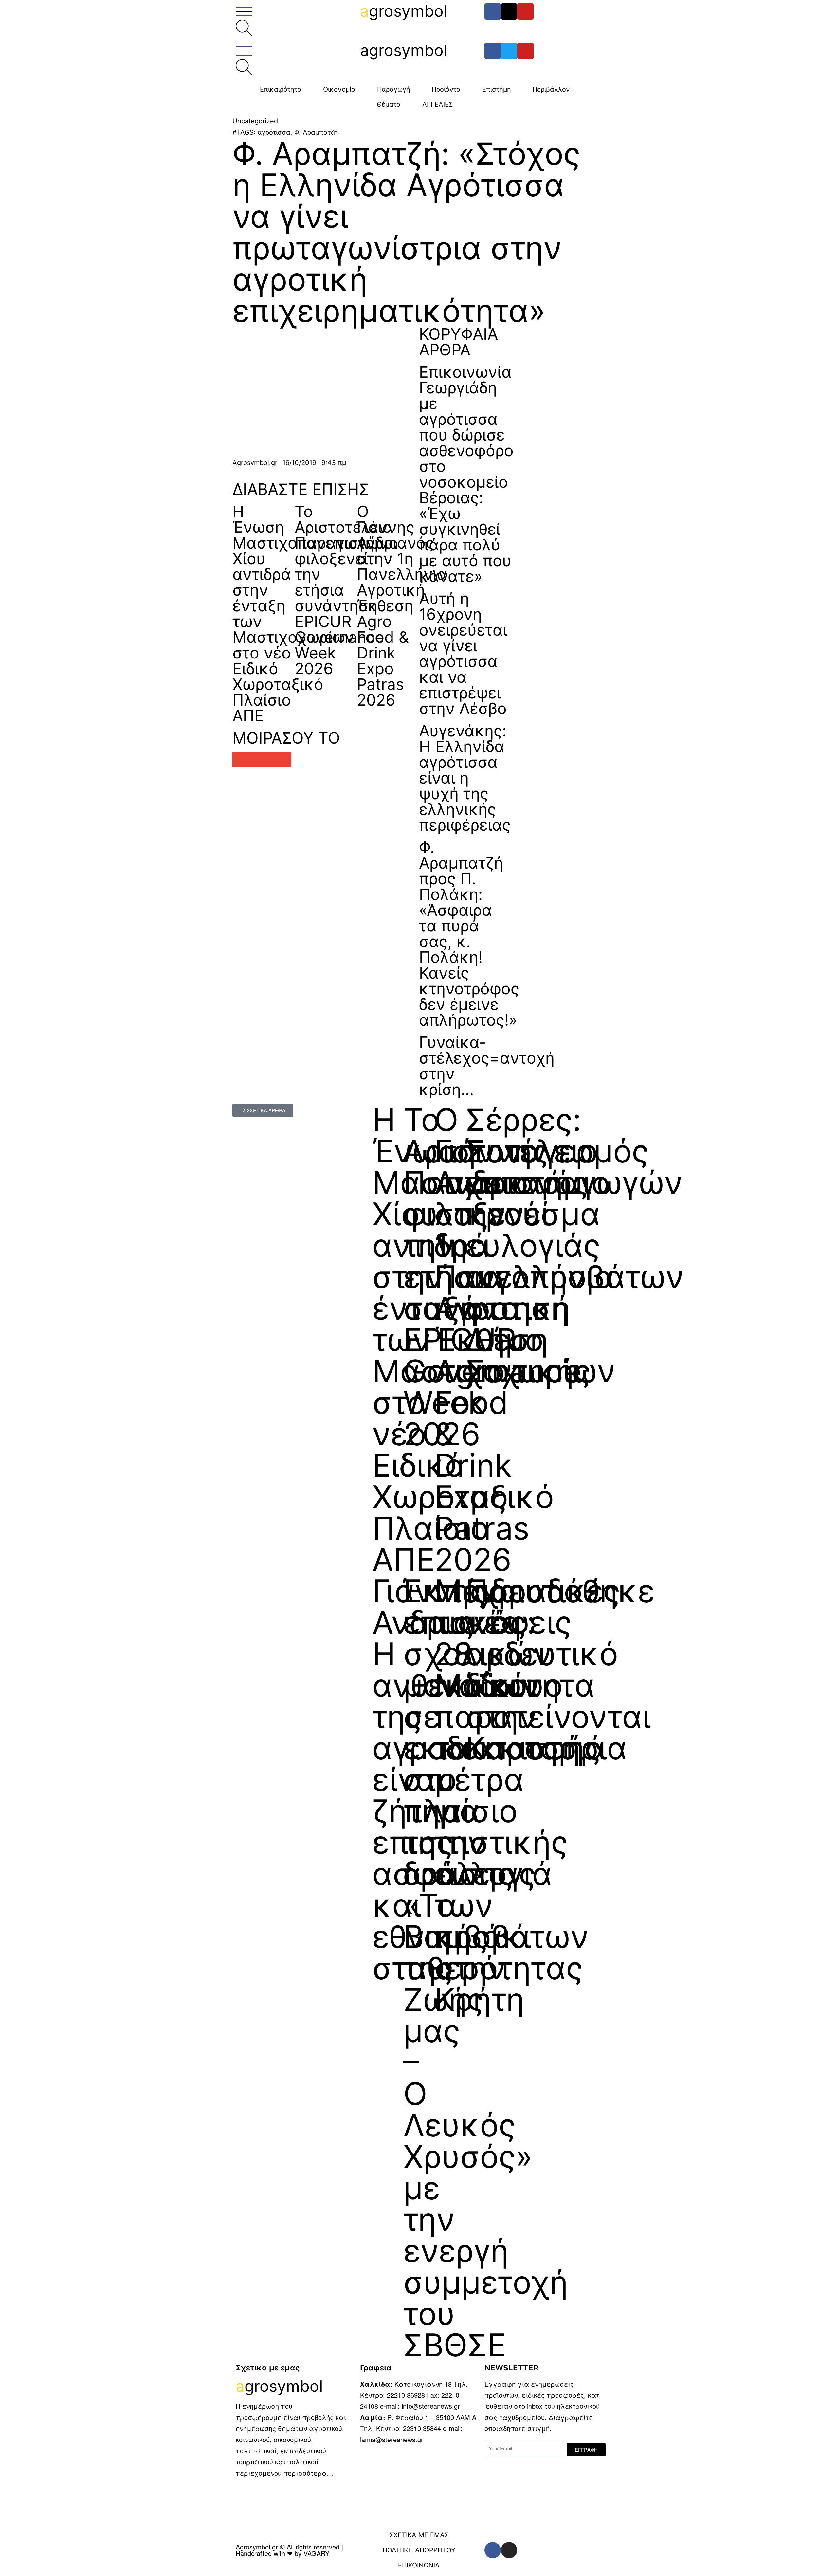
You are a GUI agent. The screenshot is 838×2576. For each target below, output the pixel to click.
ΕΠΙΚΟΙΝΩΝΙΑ (419, 2565)
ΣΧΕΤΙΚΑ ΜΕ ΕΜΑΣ (419, 2535)
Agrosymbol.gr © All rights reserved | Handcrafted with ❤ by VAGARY (289, 2550)
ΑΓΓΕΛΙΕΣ (438, 104)
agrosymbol (404, 50)
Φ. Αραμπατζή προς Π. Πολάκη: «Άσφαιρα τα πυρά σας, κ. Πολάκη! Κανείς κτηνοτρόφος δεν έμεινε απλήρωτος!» (469, 934)
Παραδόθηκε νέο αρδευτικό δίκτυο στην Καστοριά (560, 1669)
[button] (240, 760)
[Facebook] (493, 11)
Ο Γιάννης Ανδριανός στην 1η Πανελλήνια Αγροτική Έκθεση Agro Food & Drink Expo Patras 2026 (402, 606)
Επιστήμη (497, 89)
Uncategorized (255, 121)
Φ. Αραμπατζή (316, 132)
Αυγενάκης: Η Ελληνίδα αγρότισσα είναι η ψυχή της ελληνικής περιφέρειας (465, 778)
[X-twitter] (509, 11)
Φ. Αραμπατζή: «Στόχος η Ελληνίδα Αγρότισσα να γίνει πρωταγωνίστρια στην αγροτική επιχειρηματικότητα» (406, 232)
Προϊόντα (446, 89)
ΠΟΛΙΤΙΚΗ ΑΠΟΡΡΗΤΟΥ (419, 2550)
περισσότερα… (308, 2473)
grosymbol (404, 11)
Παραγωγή (394, 89)
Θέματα (389, 104)
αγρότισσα (274, 132)
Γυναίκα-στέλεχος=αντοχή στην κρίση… (487, 1066)
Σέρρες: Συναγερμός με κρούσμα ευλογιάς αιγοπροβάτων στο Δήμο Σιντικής (575, 1245)
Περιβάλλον (551, 89)
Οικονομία (339, 89)
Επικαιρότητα (281, 89)
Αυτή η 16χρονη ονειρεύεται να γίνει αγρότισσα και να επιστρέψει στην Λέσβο (463, 653)
